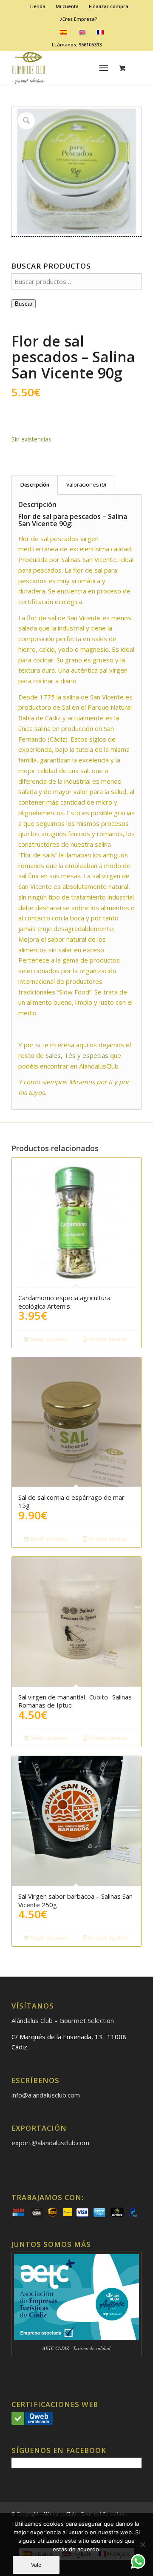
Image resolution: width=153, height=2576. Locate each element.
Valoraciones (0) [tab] (86, 485)
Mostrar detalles (107, 1339)
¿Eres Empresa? (79, 19)
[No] (142, 2544)
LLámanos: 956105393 (77, 44)
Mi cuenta (67, 6)
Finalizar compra (109, 6)
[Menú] (104, 68)
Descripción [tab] (35, 485)
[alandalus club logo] (64, 68)
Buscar (24, 304)
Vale (36, 2565)
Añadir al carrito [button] (48, 1339)
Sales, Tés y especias (77, 1055)
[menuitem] (37, 6)
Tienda (37, 6)
